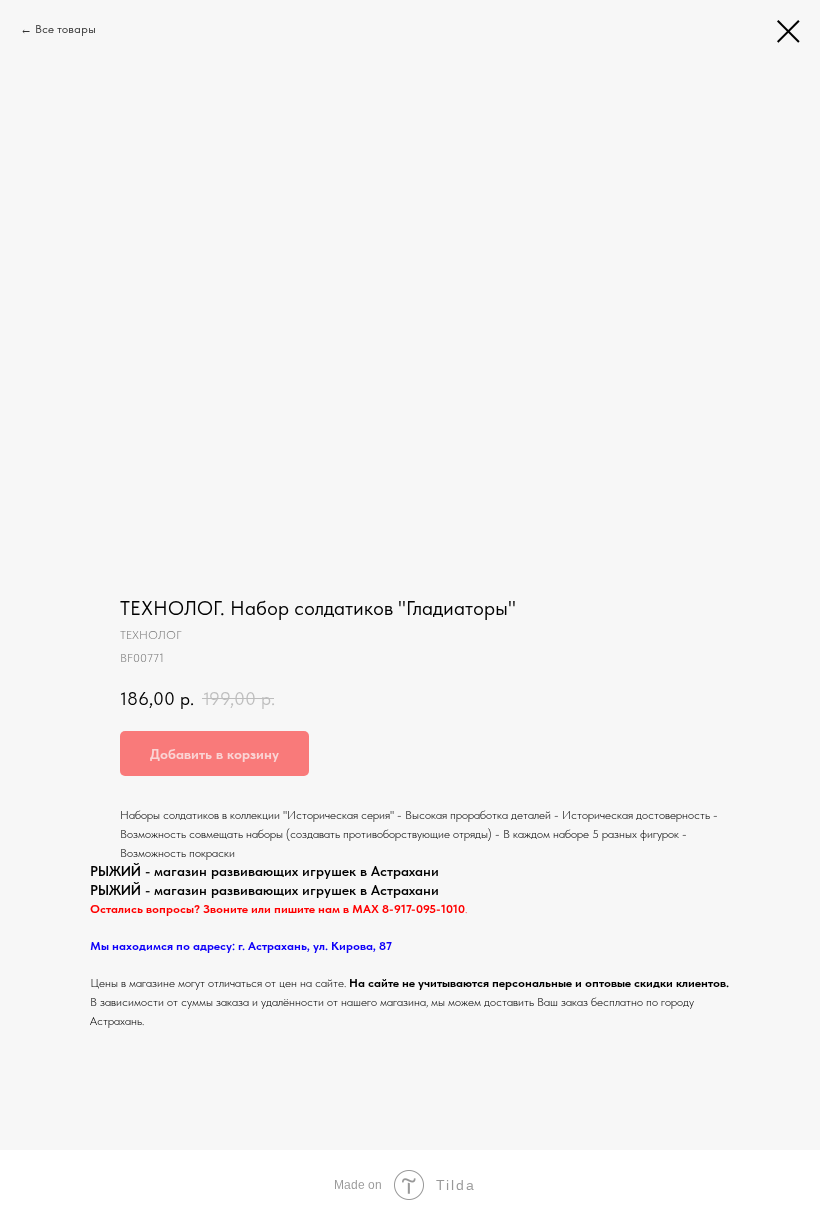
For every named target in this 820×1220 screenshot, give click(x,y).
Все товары (65, 29)
